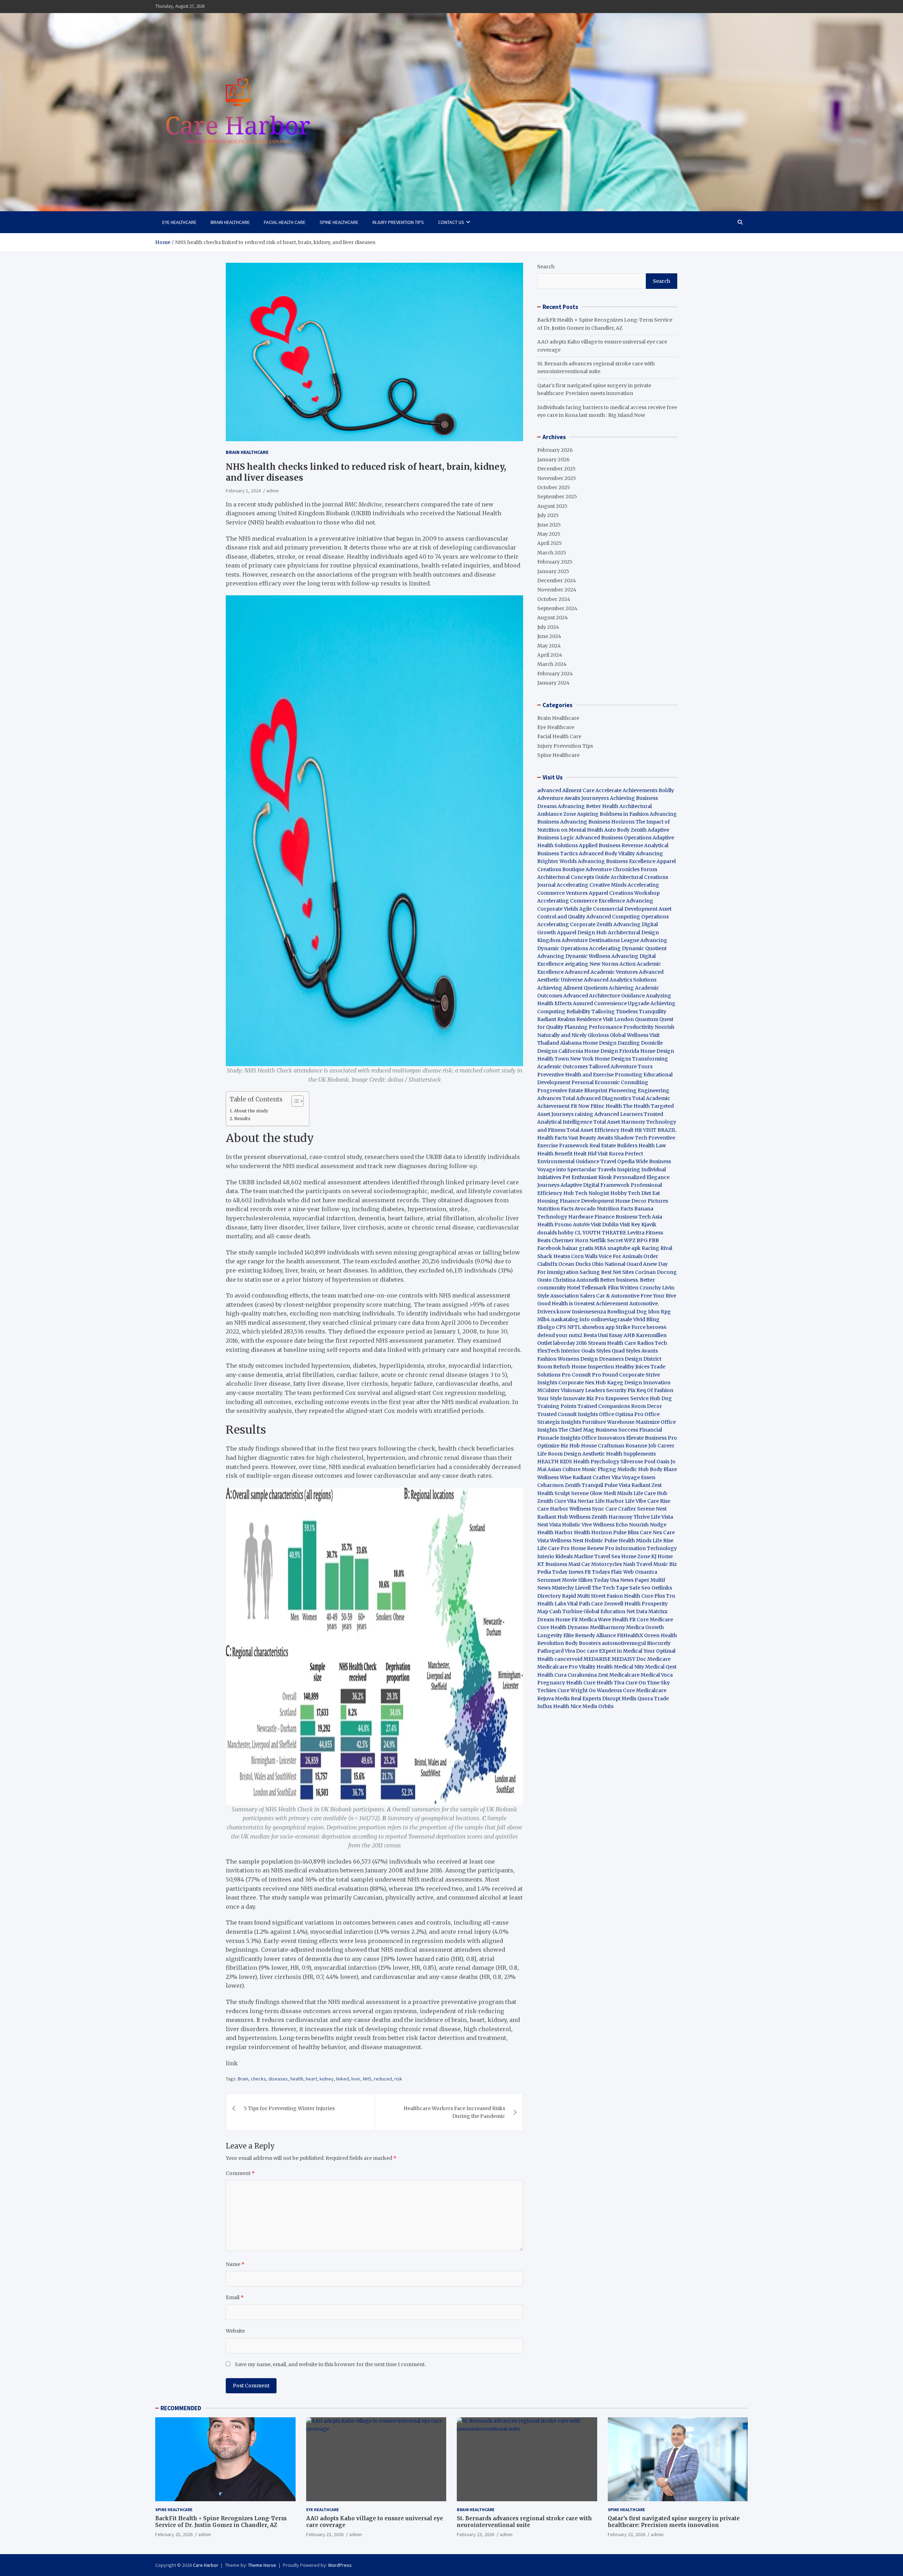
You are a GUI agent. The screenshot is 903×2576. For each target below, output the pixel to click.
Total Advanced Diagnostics (597, 1098)
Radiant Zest (647, 1485)
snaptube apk (624, 1248)
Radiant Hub (553, 1517)
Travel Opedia (617, 1161)
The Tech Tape (610, 1588)
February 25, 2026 (174, 2534)
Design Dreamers (602, 1359)
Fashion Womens (558, 1359)
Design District (643, 1359)
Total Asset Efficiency (593, 1130)
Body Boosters (583, 1643)
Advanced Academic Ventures (601, 972)
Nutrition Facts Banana (625, 1209)
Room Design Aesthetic (576, 1454)
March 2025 (552, 553)
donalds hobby (555, 1233)
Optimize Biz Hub (559, 1446)
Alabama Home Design (588, 1043)
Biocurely (659, 1643)
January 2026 (553, 460)
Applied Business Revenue (611, 845)
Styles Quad (610, 1351)
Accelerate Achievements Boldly (635, 790)
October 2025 (554, 487)
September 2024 (557, 608)
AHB (629, 1335)
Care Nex (651, 1532)
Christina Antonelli (576, 1280)
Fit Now (580, 1106)
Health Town (553, 1059)
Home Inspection (593, 1367)
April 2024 (550, 655)
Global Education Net (609, 1611)
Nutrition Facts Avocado (566, 1209)
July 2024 (548, 627)
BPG (642, 1240)
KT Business (552, 1564)
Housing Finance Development (576, 1201)
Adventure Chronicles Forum (621, 869)
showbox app (598, 1327)
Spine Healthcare (339, 222)
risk (398, 2079)
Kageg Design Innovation (639, 1383)
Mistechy (563, 1588)
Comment (240, 2173)
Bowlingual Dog (627, 1312)
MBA (600, 1248)
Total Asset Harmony (619, 1122)
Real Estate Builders (613, 1146)
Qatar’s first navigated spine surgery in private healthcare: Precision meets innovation (674, 2522)
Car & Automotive (618, 1296)
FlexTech (549, 1351)
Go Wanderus (605, 1690)
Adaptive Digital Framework (595, 1185)
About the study (251, 1111)
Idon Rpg (659, 1312)
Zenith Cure (552, 1501)
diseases (278, 2079)
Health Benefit (555, 1154)
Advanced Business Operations (613, 838)
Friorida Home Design (647, 1051)
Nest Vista (549, 1525)
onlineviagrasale (611, 1319)
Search (546, 267)
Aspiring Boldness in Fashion (613, 814)
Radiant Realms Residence (569, 1019)
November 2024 (557, 590)
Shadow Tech (631, 1138)
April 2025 (550, 543)
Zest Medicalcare (619, 1675)
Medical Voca (657, 1675)
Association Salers (573, 1296)
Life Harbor (610, 1501)
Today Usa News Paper (622, 1580)
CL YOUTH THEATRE (600, 1233)
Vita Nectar (581, 1501)
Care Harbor (553, 1509)
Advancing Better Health (588, 806)
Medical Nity (629, 1667)
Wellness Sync (587, 1509)
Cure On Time (643, 1683)
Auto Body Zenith (625, 830)
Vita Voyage (626, 1477)
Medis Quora (637, 1699)
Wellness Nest (567, 1541)
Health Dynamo (569, 1627)
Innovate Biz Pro (584, 1398)
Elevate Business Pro (652, 1438)
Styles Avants (642, 1351)
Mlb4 (544, 1319)
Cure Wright (572, 1690)
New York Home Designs (601, 1059)
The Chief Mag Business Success (598, 1430)
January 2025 (553, 571)
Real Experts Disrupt (596, 1699)
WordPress (340, 2565)
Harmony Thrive (629, 1517)
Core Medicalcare (645, 1690)
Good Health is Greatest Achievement (583, 1304)
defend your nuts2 (560, 1335)
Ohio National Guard (617, 1264)
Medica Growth (645, 1627)
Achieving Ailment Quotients (572, 988)
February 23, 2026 (325, 2534)
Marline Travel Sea (597, 1556)
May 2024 (549, 646)
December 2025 (556, 469)
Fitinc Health (606, 1106)
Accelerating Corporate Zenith (575, 924)
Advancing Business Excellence (617, 861)
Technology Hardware (565, 1217)
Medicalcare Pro (557, 1667)
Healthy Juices (632, 1367)
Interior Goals (578, 1351)
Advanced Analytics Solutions (620, 980)
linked (343, 2079)
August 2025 (552, 506)
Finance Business (616, 1217)
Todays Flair (607, 1572)
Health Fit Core (630, 1620)
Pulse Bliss (626, 1532)
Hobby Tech (625, 1193)
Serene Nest (652, 1509)
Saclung (590, 1272)
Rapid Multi (576, 1596)
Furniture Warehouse (608, 1422)
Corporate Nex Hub (582, 1383)
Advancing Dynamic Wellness (574, 956)
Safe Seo (640, 1588)
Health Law (652, 1146)
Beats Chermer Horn (563, 1240)
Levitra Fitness (645, 1233)
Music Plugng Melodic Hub (615, 1469)
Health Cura (552, 1675)
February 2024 (555, 674)
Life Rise (663, 1541)
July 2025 (548, 515)
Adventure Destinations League (600, 940)
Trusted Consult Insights (568, 1414)
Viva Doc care (582, 1651)
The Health (636, 1106)
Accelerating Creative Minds (592, 885)
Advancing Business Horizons (597, 822)
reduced (383, 2079)
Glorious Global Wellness (618, 1035)
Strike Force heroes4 (641, 1327)
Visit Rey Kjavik (638, 1225)
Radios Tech (652, 1343)
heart (311, 2079)
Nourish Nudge (648, 1525)
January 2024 (553, 683)
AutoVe (581, 1225)
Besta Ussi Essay (603, 1335)
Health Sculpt (554, 1493)
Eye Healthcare (179, 222)
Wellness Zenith (588, 1517)
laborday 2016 (570, 1343)
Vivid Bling (646, 1319)
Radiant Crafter (592, 1477)
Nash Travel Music (646, 1564)
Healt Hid (585, 1154)
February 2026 (555, 450)
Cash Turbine (566, 1611)
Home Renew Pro (592, 1548)
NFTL (574, 1327)
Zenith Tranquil (584, 1485)
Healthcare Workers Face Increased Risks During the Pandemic (454, 2112)
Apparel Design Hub (582, 932)
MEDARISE (597, 1659)
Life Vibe (636, 1501)
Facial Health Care (285, 222)
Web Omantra (640, 1572)
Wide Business (653, 1161)
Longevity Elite (556, 1635)
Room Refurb (554, 1367)
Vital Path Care (585, 1604)
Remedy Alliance (595, 1635)
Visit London (618, 1019)
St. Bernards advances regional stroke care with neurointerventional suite (524, 2522)
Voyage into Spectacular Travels (577, 1169)
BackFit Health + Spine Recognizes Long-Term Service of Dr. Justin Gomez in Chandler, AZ (221, 2522)
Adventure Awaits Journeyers (573, 798)
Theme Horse (262, 2565)
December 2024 (557, 581)
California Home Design (588, 1051)
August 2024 (553, 618)
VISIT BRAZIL (660, 1130)
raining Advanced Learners (609, 1114)
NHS (367, 2079)
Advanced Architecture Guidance (604, 996)
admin (273, 491)
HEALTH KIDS (555, 1462)
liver (356, 2079)
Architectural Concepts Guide (573, 877)
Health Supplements (631, 1454)
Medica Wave (595, 1620)
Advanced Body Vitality (607, 853)
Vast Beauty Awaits (591, 1138)
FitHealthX (630, 1635)
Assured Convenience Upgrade (611, 1003)
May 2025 (549, 534)
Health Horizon (593, 1532)
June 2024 (549, 636)
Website (235, 2331)
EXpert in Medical (621, 1651)
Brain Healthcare (230, 222)
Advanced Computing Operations (628, 917)
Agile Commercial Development (618, 909)
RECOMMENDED (181, 2408)
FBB (654, 1240)
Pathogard (550, 1651)
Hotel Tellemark (587, 1288)
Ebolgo (546, 1327)
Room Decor (647, 1406)
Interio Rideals (555, 1556)
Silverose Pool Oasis (645, 1462)
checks (258, 2079)
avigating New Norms (592, 964)
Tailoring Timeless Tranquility (629, 1011)
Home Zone (636, 1556)
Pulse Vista (617, 1485)
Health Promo (554, 1225)
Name (235, 2264)
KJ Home (662, 1556)
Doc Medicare (653, 1659)
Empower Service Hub (633, 1398)
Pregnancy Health (560, 1683)
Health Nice (567, 1706)
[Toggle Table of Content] (294, 1101)
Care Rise (659, 1501)
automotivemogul (624, 1643)
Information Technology (646, 1548)
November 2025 (557, 478)
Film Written (623, 1288)
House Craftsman (603, 1446)
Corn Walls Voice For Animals (607, 1256)
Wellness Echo (610, 1525)
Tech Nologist (592, 1193)
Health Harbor (555, 1532)
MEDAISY (623, 1659)
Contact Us (451, 222)
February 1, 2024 (243, 491)
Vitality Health (596, 1667)
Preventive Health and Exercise (575, 1075)
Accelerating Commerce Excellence (581, 901)
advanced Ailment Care (566, 790)
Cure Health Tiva (604, 1683)
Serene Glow (587, 1493)
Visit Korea (611, 1154)
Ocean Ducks (575, 1264)
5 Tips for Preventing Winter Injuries (289, 2108)
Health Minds (635, 1541)
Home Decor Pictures (642, 1201)
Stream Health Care (612, 1343)
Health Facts (553, 1138)
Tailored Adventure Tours (621, 1067)
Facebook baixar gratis (565, 1248)
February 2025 (555, 562)
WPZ (630, 1240)
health (297, 2079)
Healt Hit (632, 1130)
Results (242, 1119)
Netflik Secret (606, 1240)
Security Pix (621, 1390)
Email (235, 2297)
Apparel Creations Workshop (624, 893)
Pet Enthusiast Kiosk (587, 1177)
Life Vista (662, 1517)
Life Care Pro (553, 1548)
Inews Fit (580, 1572)
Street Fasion (607, 1596)
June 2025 (549, 525)
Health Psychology (596, 1462)
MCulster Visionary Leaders (571, 1390)
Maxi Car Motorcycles (595, 1564)
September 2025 (557, 497)
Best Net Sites (617, 1272)
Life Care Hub (650, 1493)
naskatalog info (570, 1319)
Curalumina (582, 1675)
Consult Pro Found (595, 1375)
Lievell (583, 1588)
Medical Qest (661, 1667)
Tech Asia (650, 1217)
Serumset (549, 1580)
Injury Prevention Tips (398, 222)
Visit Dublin (605, 1225)
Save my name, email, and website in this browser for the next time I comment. (330, 2364)
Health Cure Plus (644, 1596)
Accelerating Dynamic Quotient (628, 948)
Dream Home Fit (557, 1620)
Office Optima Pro (621, 1414)
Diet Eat (651, 1193)
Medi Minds (618, 1493)
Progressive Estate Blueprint (572, 1090)
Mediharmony (607, 1627)
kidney (327, 2079)
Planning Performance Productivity (609, 1027)
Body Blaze (663, 1469)
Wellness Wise (554, 1477)
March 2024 (552, 664)
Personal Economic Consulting (610, 1082)
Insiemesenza (589, 1312)
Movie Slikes (577, 1580)
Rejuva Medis (553, 1699)
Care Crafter (621, 1509)
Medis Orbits (598, 1706)
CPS (561, 1327)
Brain (243, 2079)
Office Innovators (603, 1438)
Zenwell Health (622, 1604)
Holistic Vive (577, 1525)
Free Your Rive (658, 1296)
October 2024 (554, 599)
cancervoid (568, 1659)
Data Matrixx (652, 1611)
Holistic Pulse (601, 1541)
